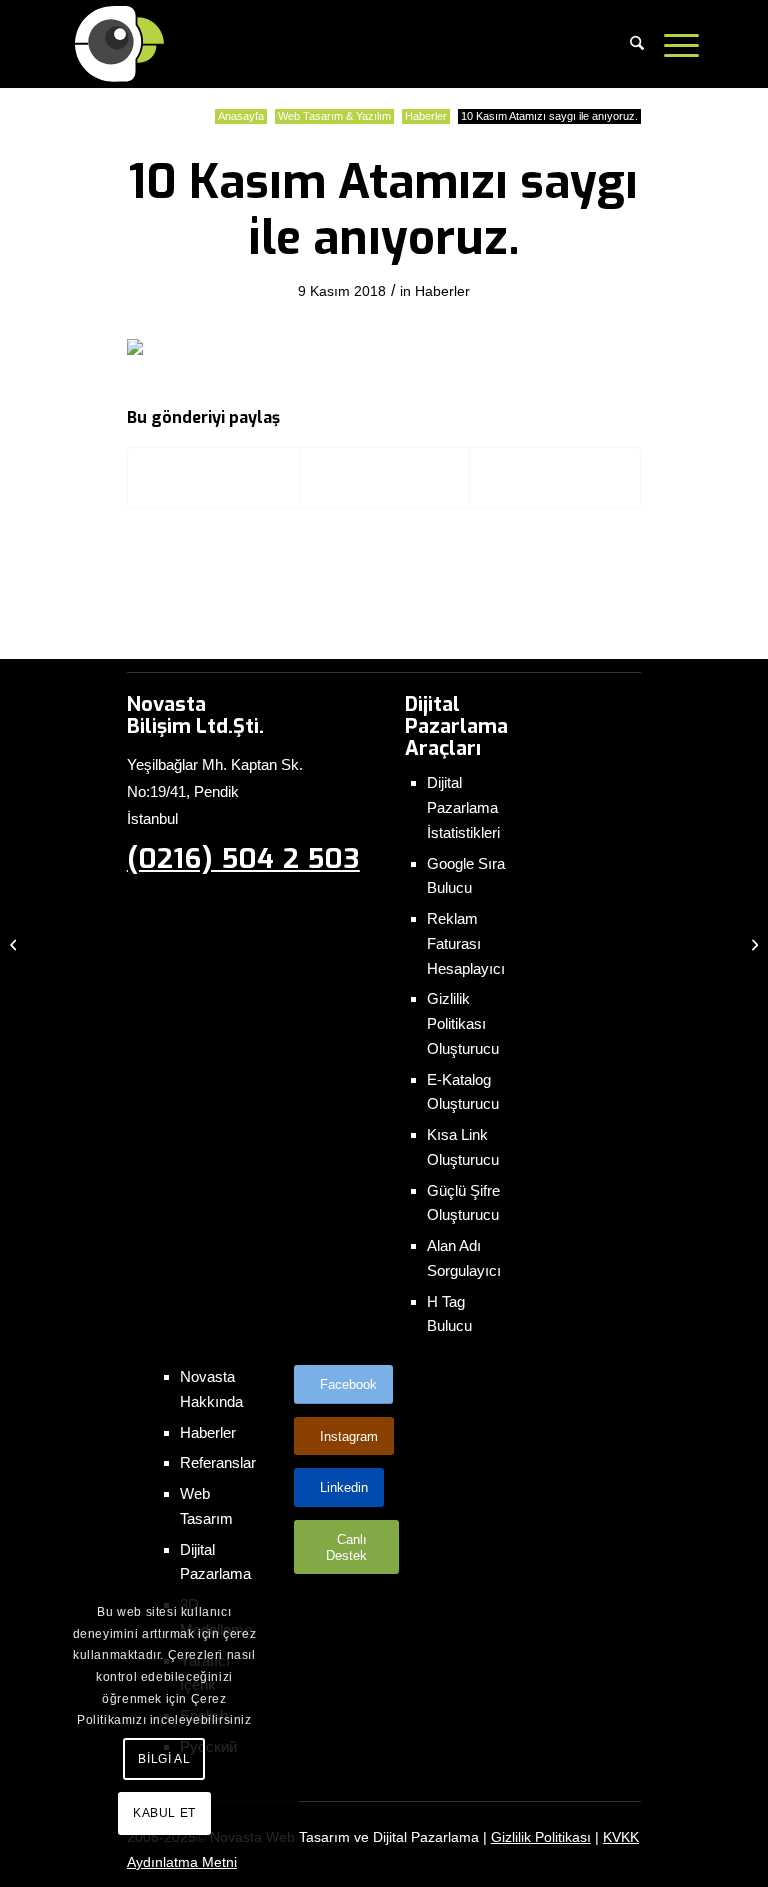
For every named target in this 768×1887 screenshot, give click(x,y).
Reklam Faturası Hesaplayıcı (466, 943)
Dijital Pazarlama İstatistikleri (463, 807)
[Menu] (676, 44)
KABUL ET (164, 1813)
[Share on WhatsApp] (385, 477)
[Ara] (637, 44)
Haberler (442, 291)
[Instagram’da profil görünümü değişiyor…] (15, 944)
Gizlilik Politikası (541, 1837)
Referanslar (218, 1462)
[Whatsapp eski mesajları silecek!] (752, 944)
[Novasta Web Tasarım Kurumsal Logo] (121, 44)
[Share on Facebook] (213, 477)
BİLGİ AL (164, 1759)
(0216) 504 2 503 (243, 859)
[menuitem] (637, 44)
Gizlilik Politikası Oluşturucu (463, 1023)
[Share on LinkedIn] (555, 477)
